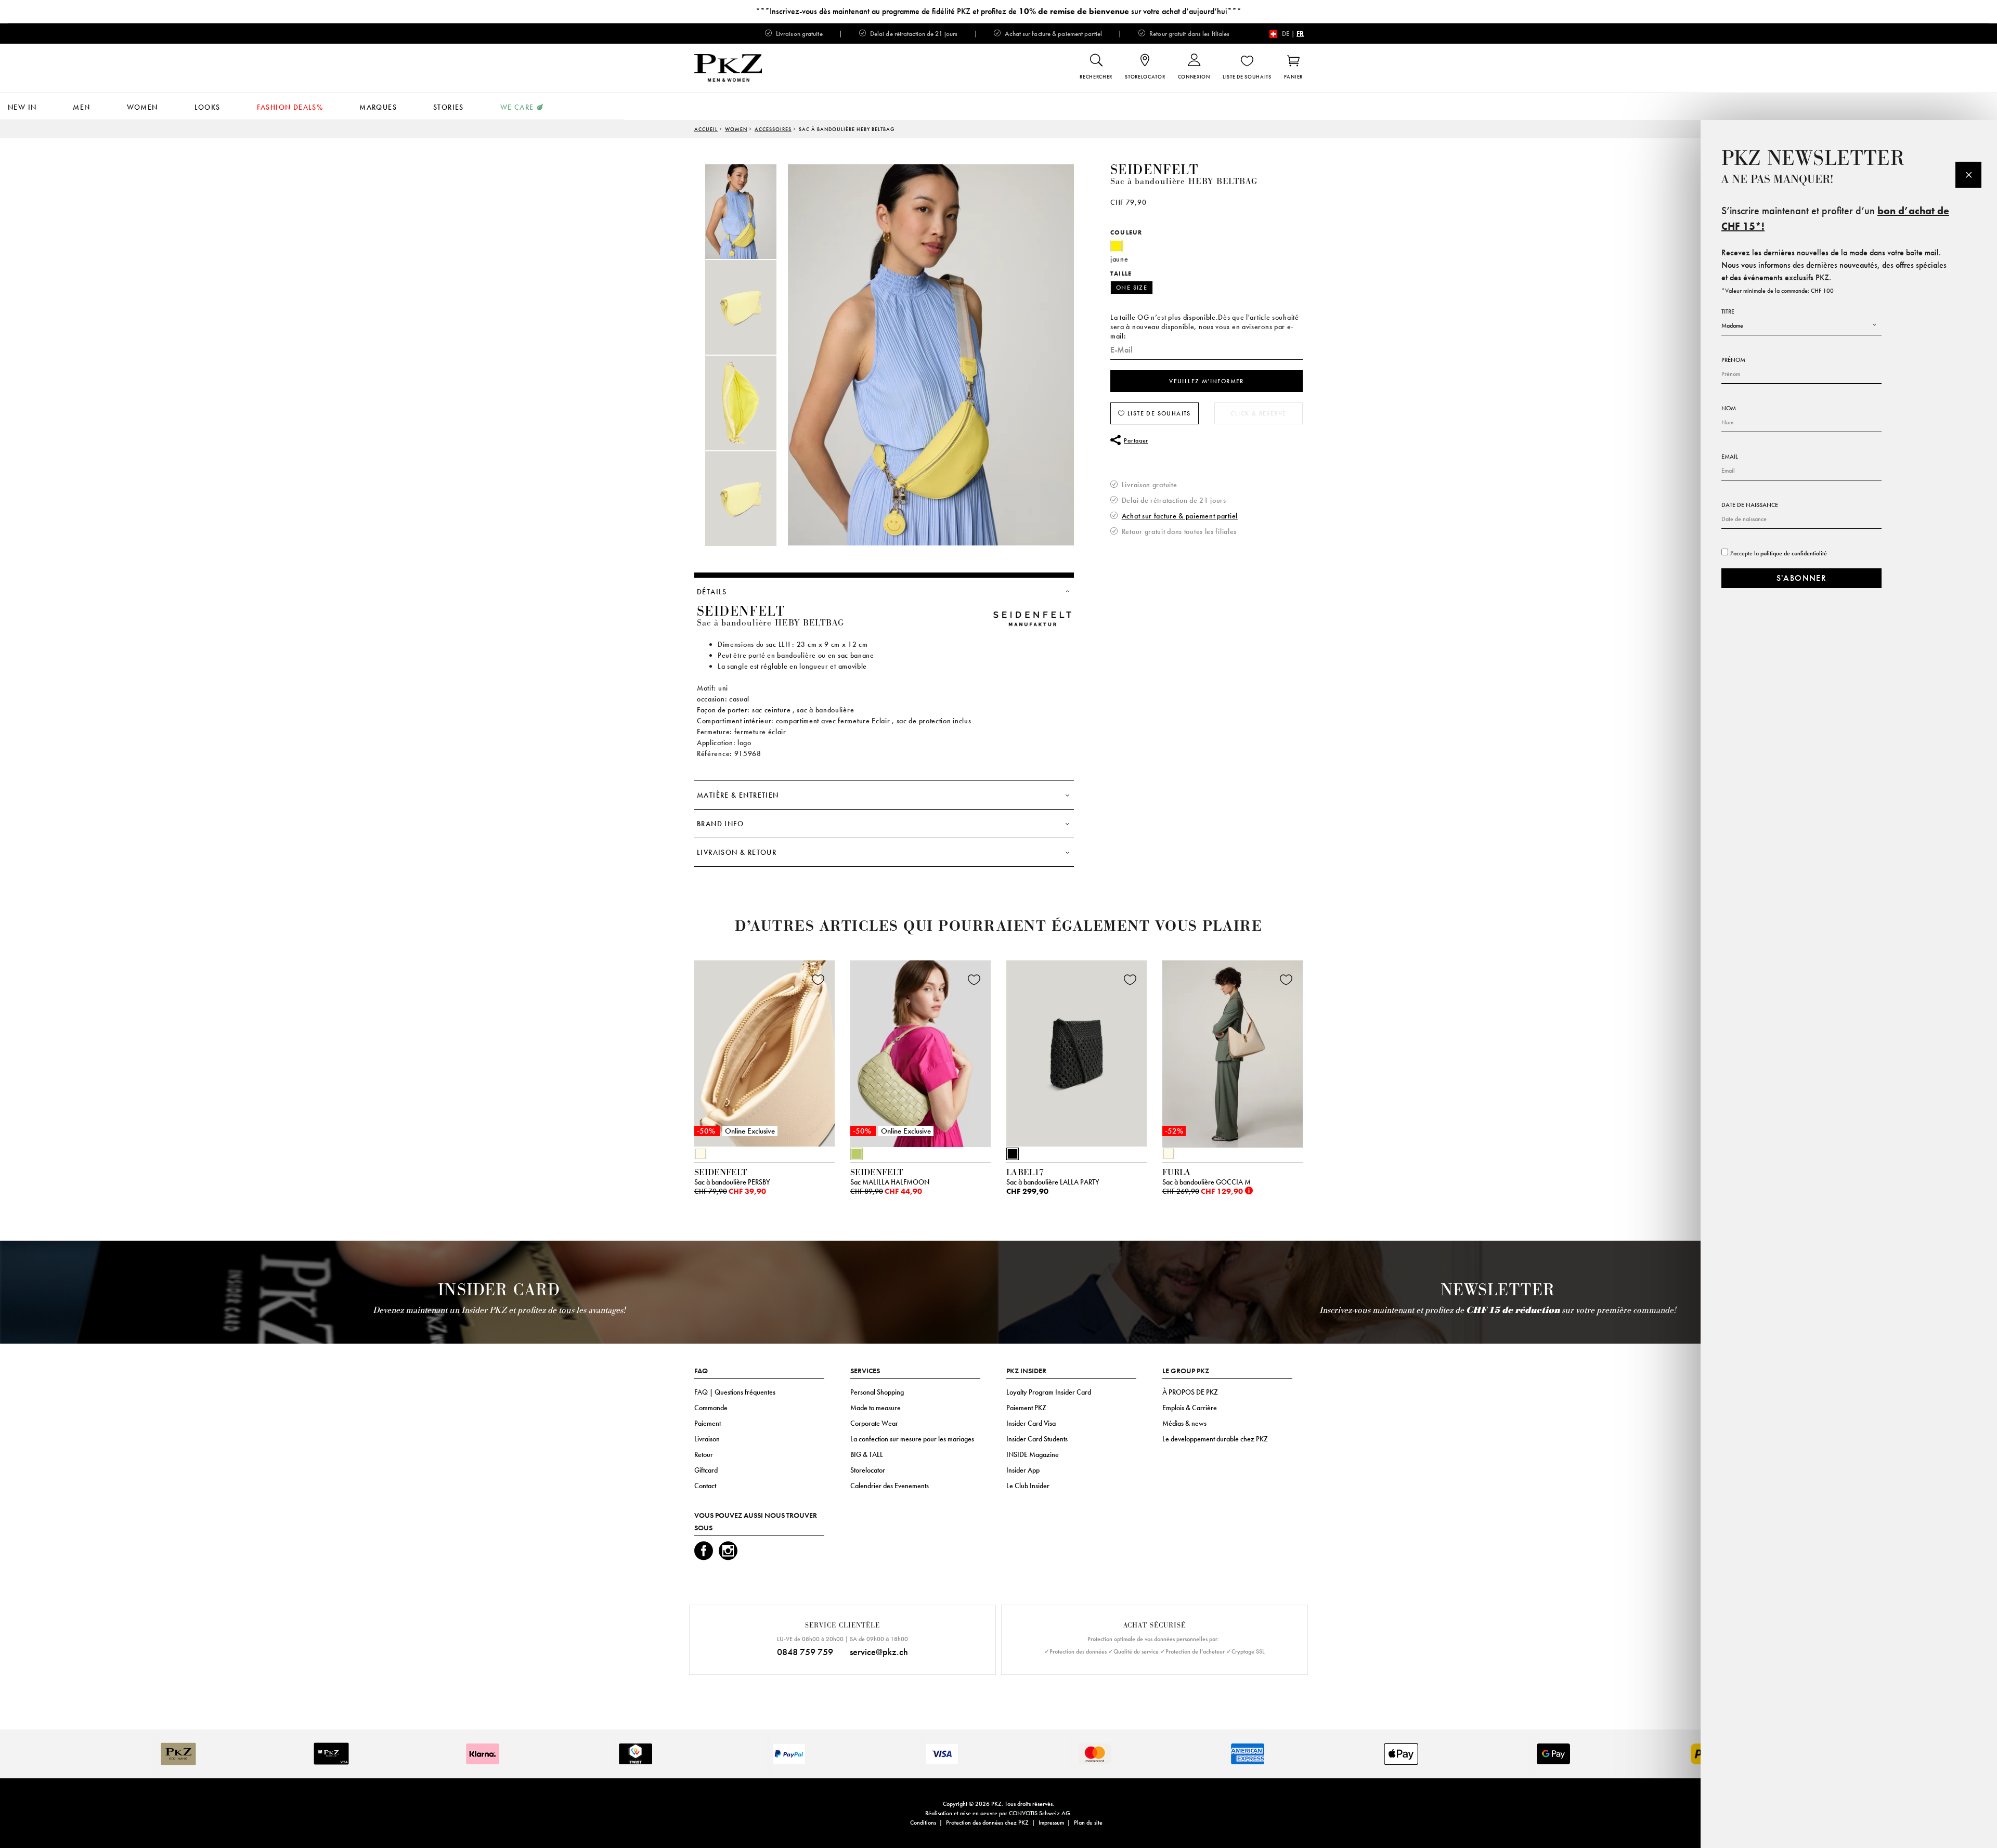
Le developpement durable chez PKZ (1215, 1439)
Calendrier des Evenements (890, 1486)
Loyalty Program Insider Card (1049, 1392)
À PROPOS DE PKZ (1190, 1392)
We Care (517, 107)
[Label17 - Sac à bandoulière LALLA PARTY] (1077, 1051)
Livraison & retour (737, 852)
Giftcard (706, 1470)
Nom (1729, 408)
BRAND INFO (720, 824)
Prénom (1733, 360)
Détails (712, 592)
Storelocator (868, 1470)
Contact (705, 1486)
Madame (1732, 326)
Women (142, 107)
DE (1286, 34)
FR (1300, 34)
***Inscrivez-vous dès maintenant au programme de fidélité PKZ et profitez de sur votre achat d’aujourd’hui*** (998, 11)
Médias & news (1184, 1423)
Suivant (1316, 1057)
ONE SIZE (1132, 288)
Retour (704, 1454)
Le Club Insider (1028, 1486)
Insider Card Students (1037, 1439)
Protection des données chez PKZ (987, 1823)
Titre (1728, 311)
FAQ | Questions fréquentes (735, 1392)
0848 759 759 (805, 1652)
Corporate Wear (874, 1423)
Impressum (1051, 1823)
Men (81, 107)
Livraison (707, 1439)
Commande (711, 1408)
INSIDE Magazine (1033, 1454)
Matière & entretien (738, 795)
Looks (208, 107)
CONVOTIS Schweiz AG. (1040, 1813)
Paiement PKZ (1026, 1408)
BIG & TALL (867, 1454)
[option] (751, 212)
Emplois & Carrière (1190, 1408)
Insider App (1023, 1470)
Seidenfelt (1154, 170)
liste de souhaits (1158, 413)
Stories (449, 107)
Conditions (923, 1823)
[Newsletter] (1968, 175)
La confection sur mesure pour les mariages (912, 1439)
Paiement (708, 1423)
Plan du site (1088, 1823)
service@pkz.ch (879, 1652)
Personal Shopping (877, 1392)
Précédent (668, 1057)
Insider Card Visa (1031, 1423)
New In (22, 107)
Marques (378, 107)
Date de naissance (1750, 505)
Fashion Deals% (290, 107)
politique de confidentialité (1794, 553)
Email (1730, 457)
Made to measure (876, 1408)
